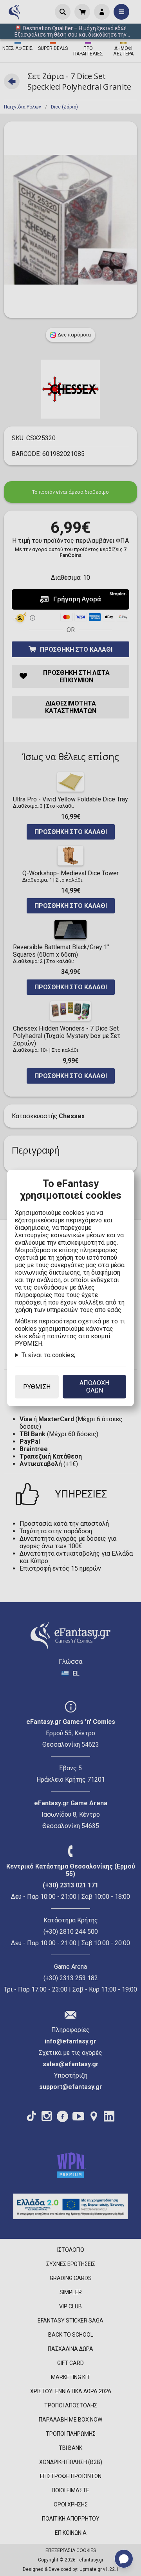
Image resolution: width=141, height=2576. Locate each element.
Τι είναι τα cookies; (48, 1355)
